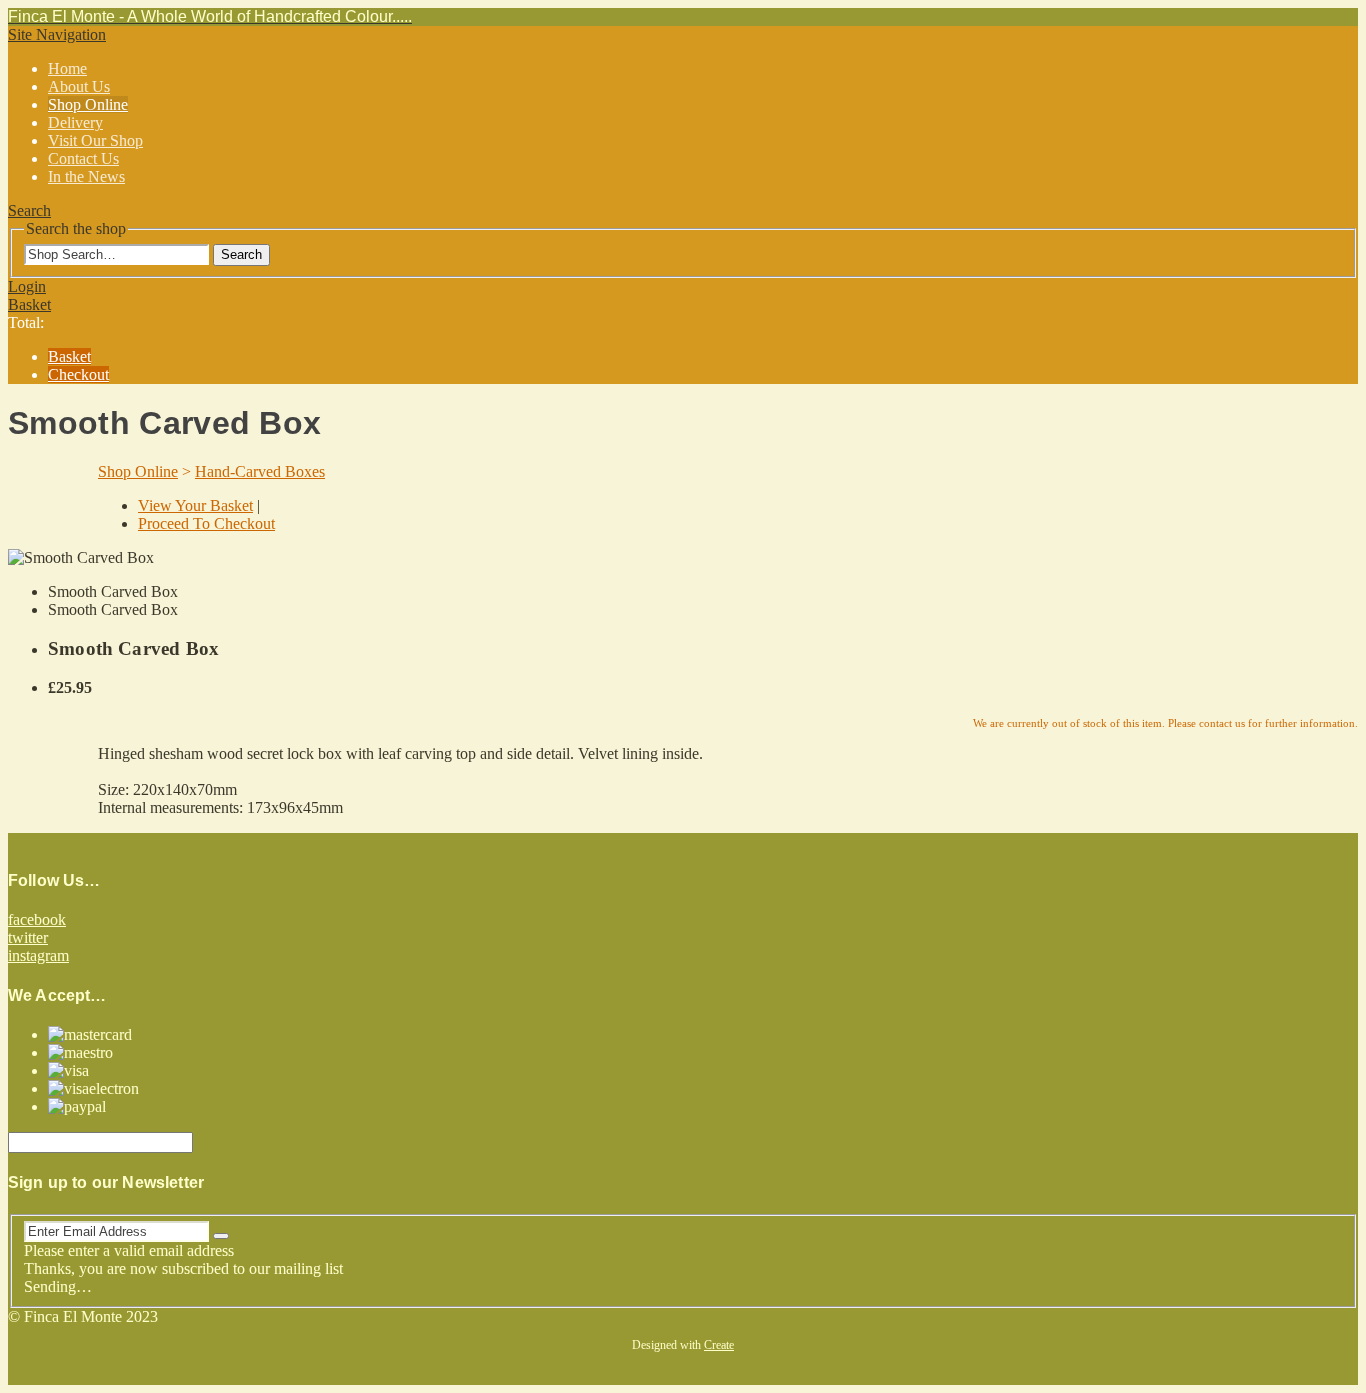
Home (67, 68)
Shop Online (88, 104)
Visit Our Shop (95, 140)
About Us (79, 86)
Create (719, 1345)
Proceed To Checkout (206, 523)
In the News (86, 176)
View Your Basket (195, 505)
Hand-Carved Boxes (260, 471)
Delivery (75, 122)
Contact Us (83, 158)
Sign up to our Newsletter (106, 1182)
